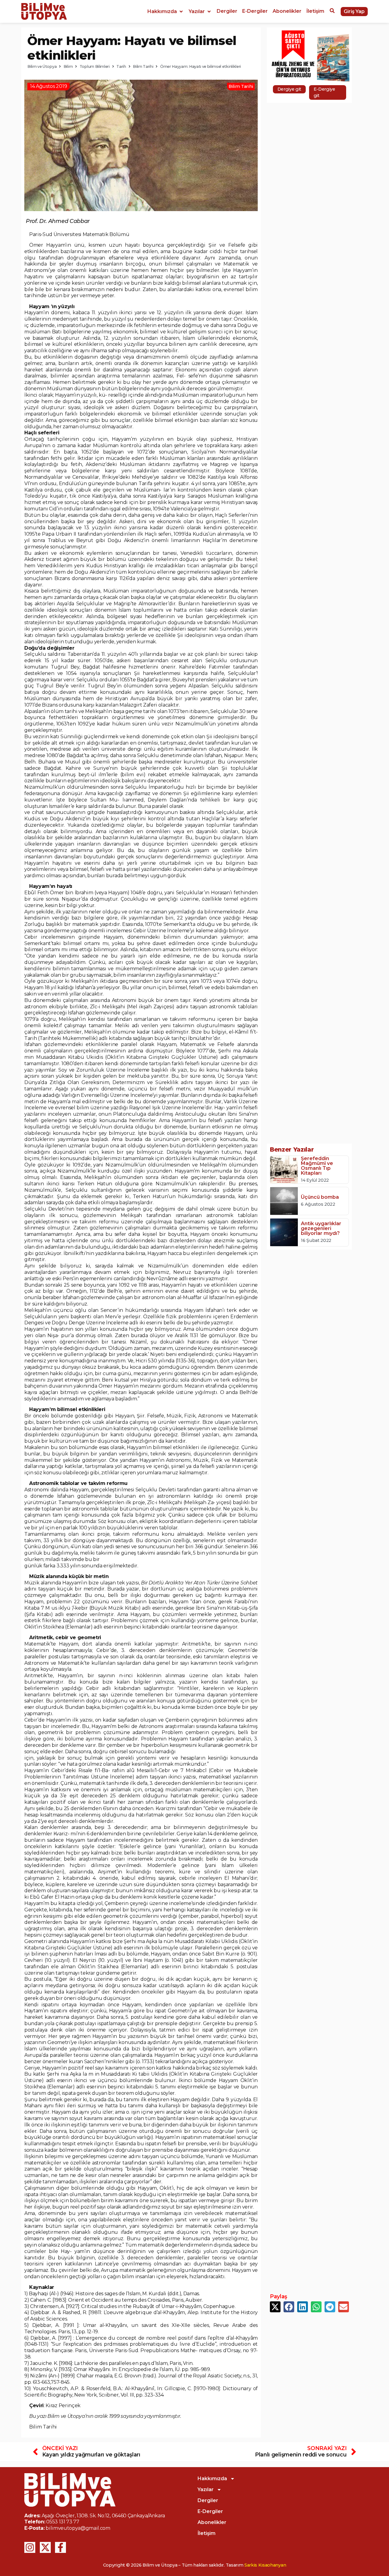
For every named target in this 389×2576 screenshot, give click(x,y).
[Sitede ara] (332, 12)
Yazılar (206, 2489)
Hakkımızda (212, 2479)
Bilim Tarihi (143, 66)
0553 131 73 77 (63, 2522)
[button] (166, 12)
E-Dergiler (210, 2511)
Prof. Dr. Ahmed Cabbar (58, 221)
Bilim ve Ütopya (42, 66)
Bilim (68, 66)
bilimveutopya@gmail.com (78, 2528)
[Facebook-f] (60, 2547)
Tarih (121, 66)
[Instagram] (30, 2547)
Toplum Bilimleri (95, 66)
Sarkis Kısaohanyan (265, 2565)
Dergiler (208, 2500)
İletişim (207, 2533)
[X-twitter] (45, 2547)
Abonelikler (212, 2522)
